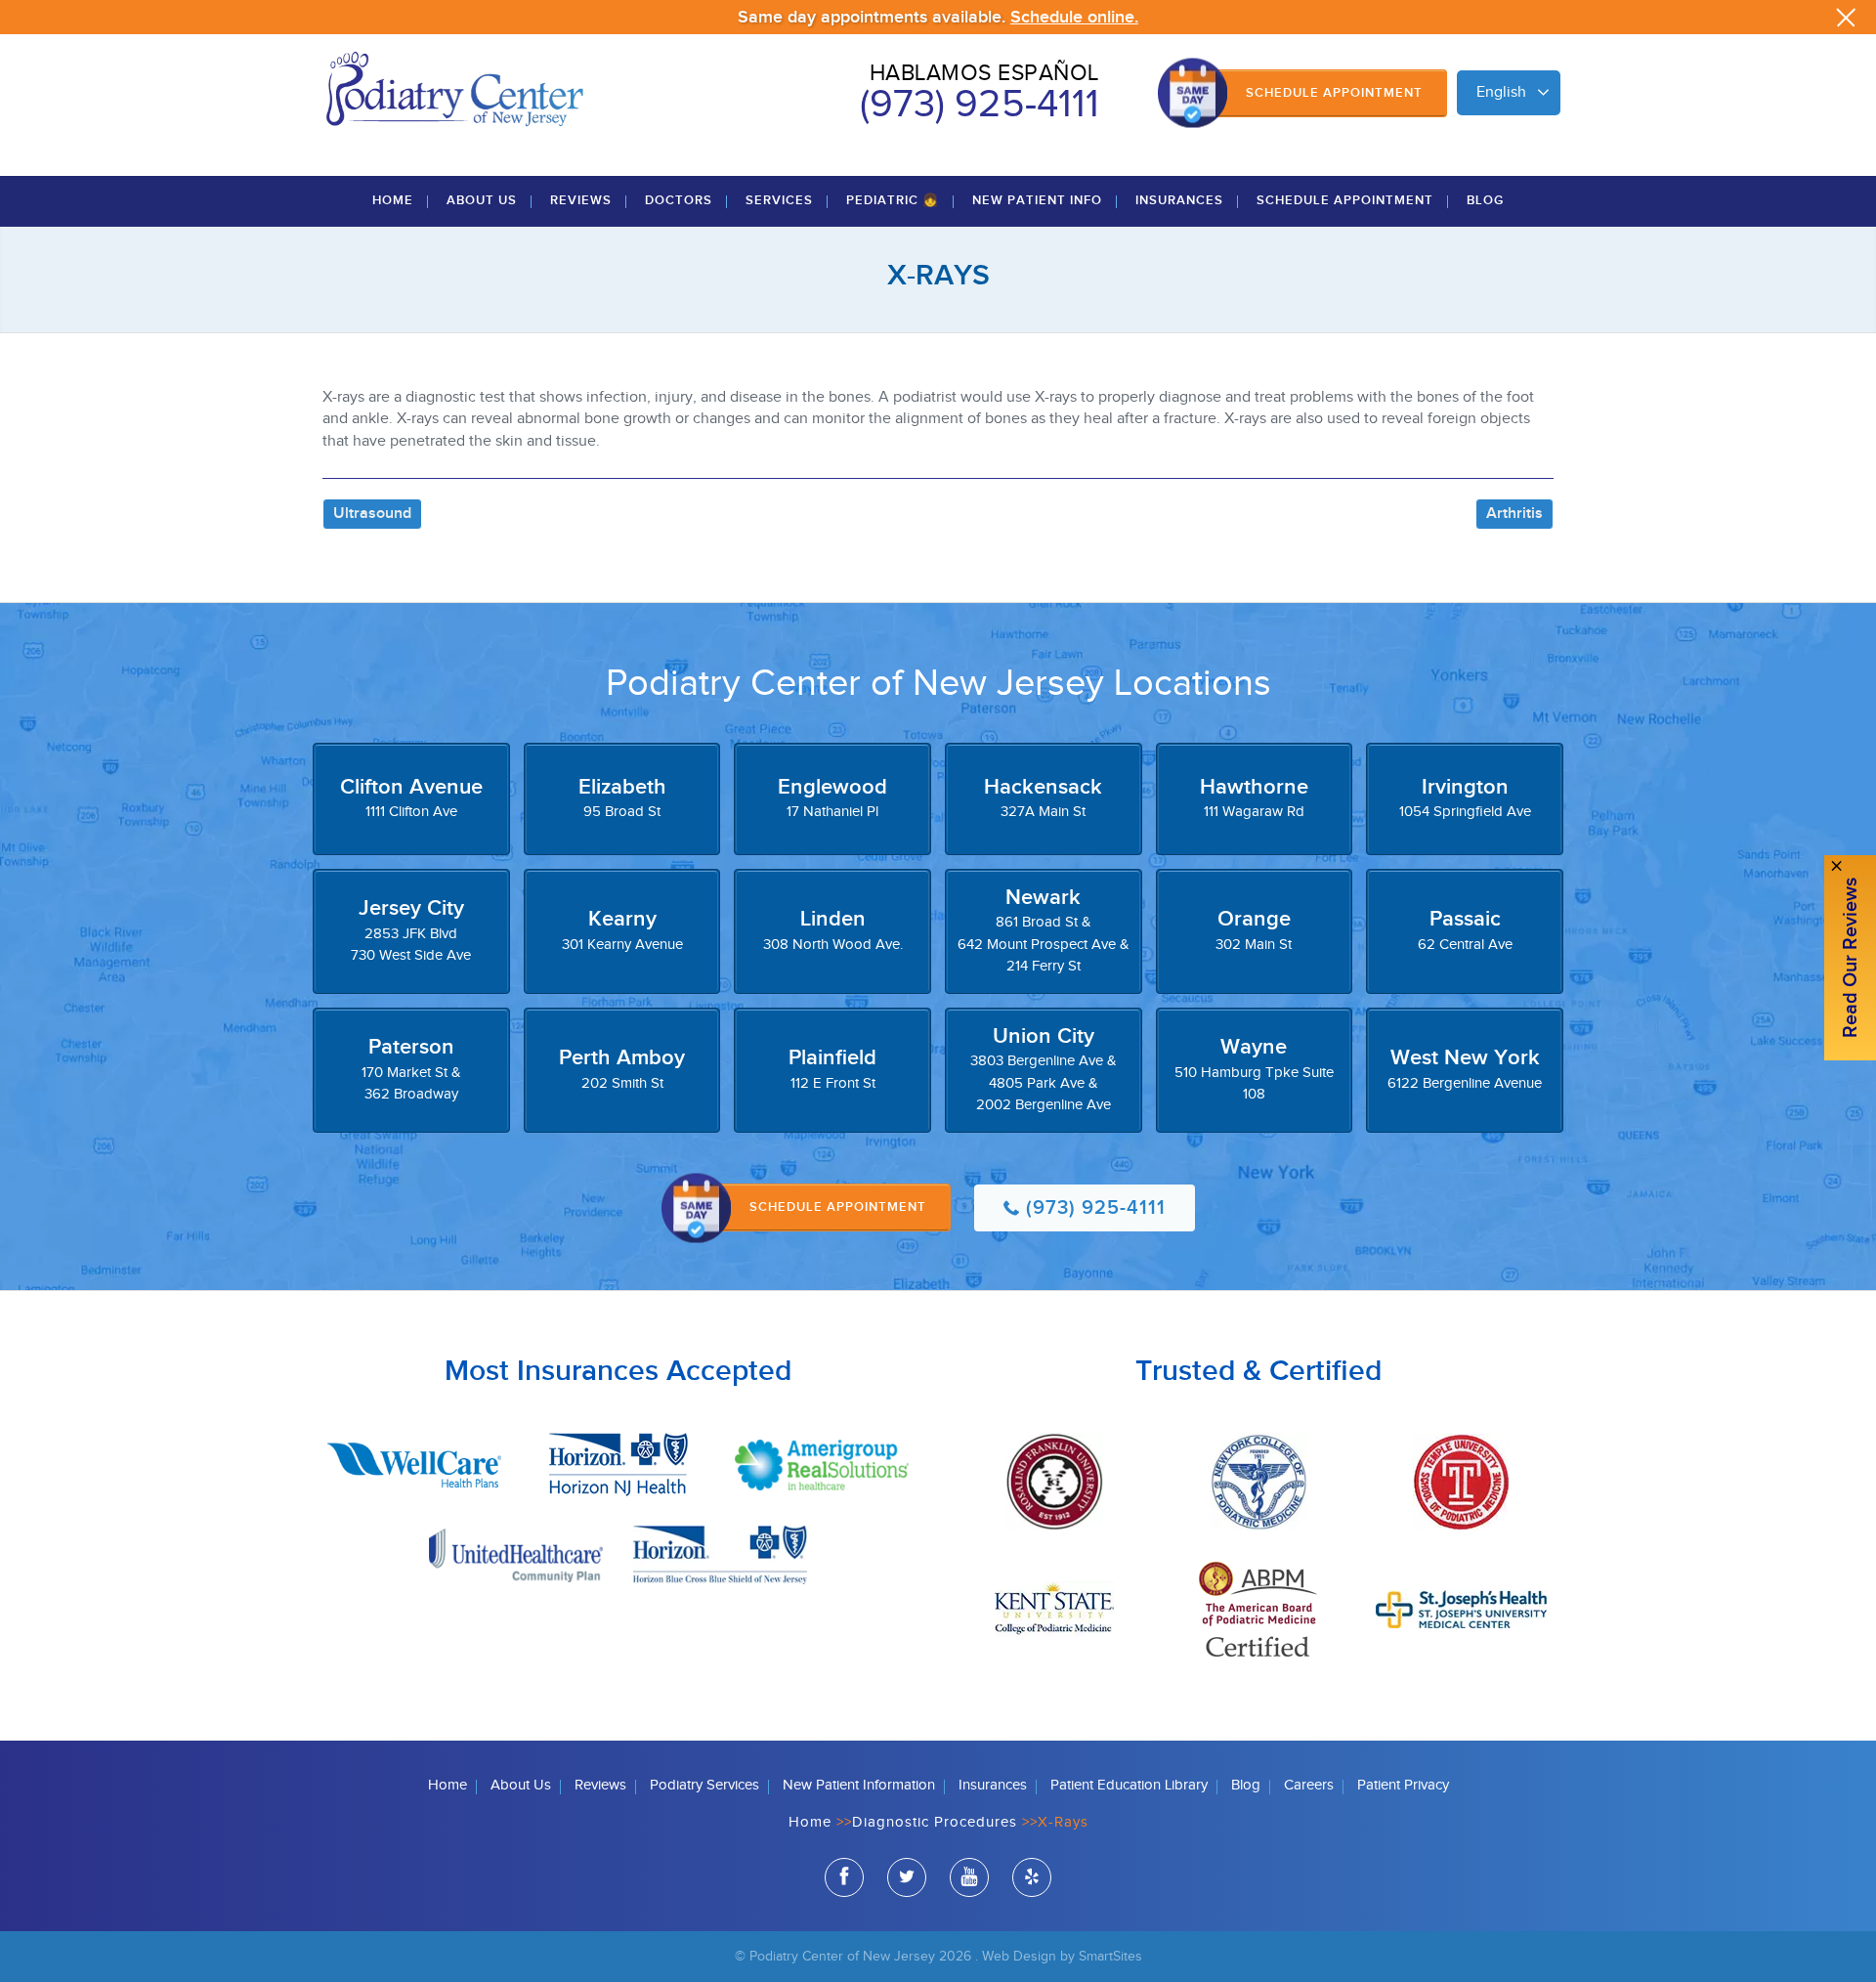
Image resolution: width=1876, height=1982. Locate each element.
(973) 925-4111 (980, 105)
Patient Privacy (1403, 1785)
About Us (482, 200)
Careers (1309, 1785)
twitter (907, 1877)
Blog (1485, 200)
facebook (844, 1877)
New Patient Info (1037, 200)
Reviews (581, 200)
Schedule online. (1074, 17)
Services (779, 200)
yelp (1032, 1877)
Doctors (679, 200)
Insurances (1179, 200)
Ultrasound (372, 514)
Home (393, 200)
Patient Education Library (1129, 1785)
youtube (969, 1877)
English (1501, 92)
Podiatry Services (704, 1785)
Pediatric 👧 (893, 200)
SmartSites (1110, 1956)
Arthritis (1514, 514)
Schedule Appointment (1334, 93)
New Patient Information (859, 1785)
